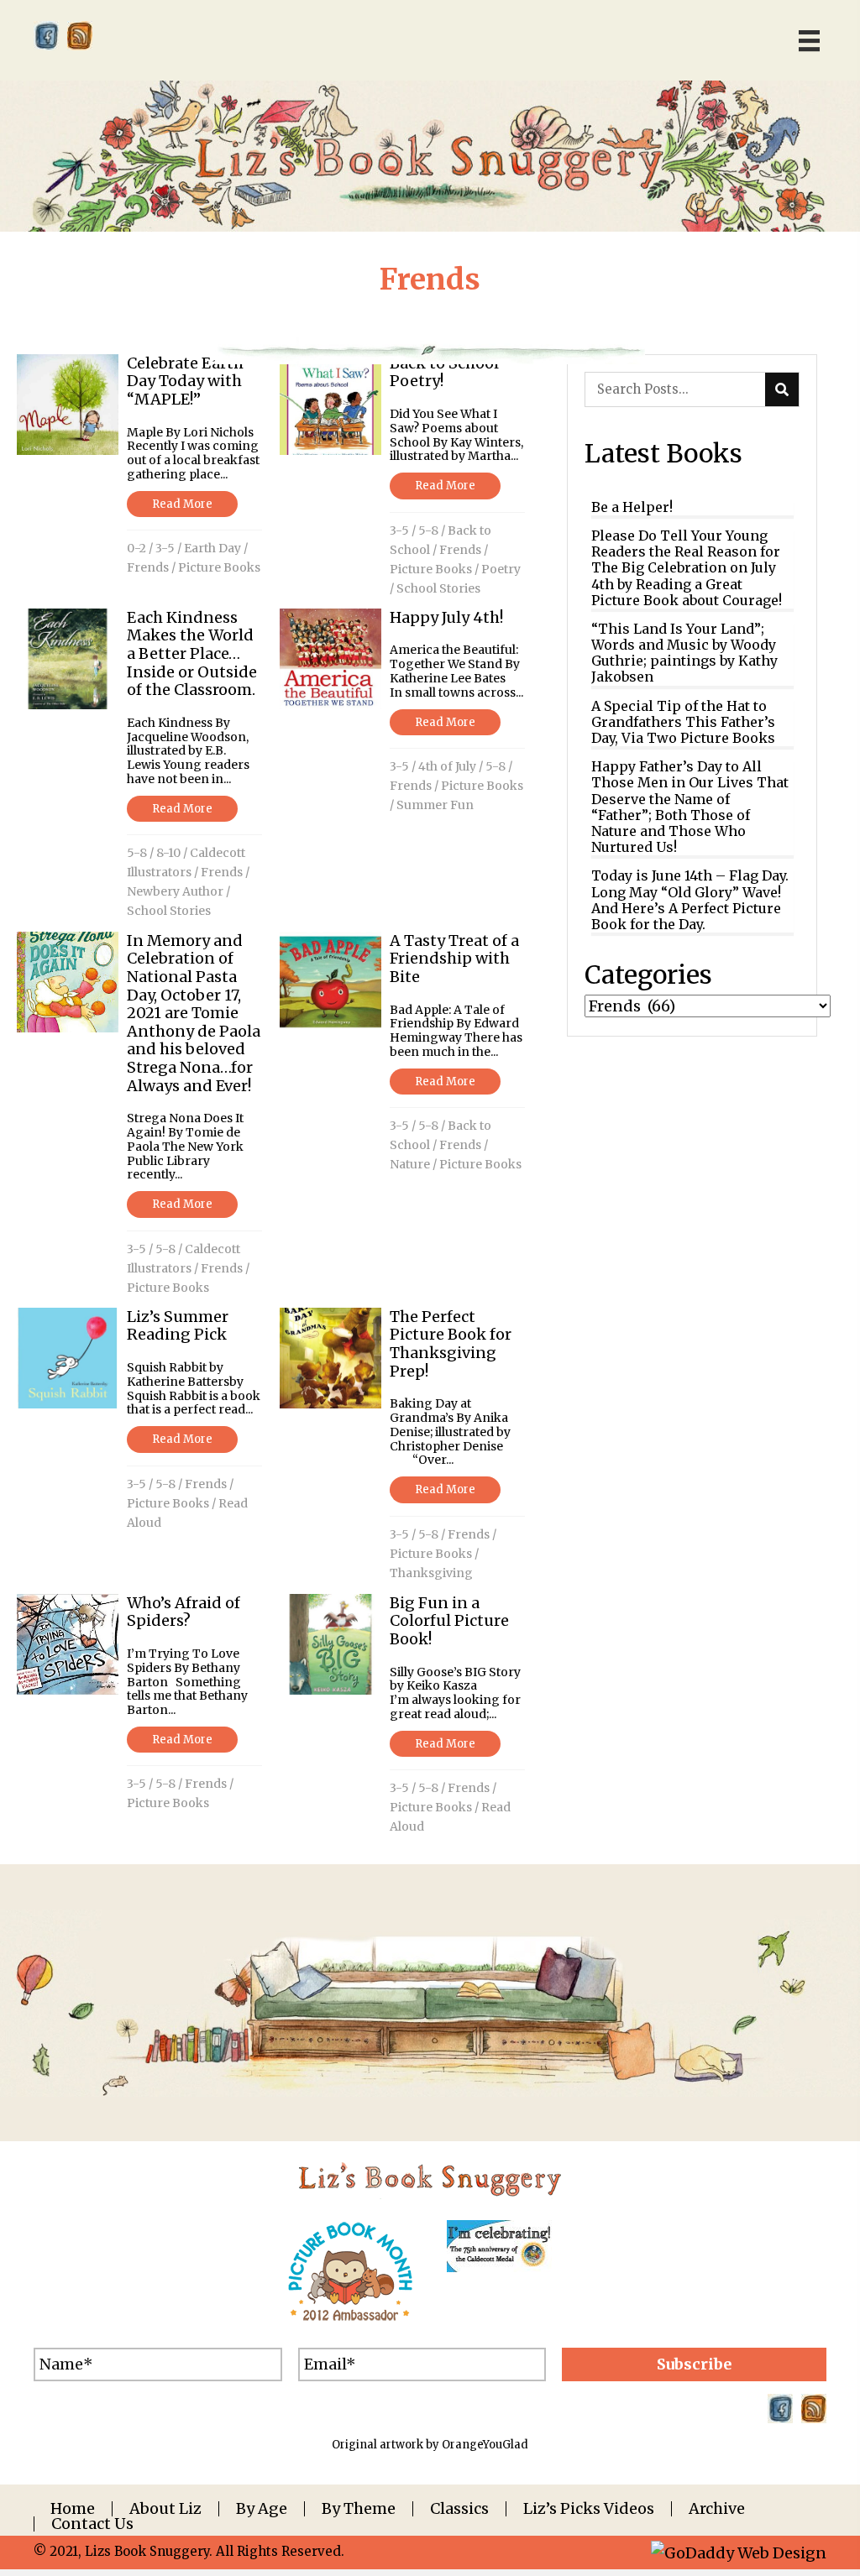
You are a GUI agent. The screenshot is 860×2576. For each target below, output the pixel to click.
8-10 (168, 853)
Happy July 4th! (446, 617)
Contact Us (92, 2524)
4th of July (447, 766)
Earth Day (212, 548)
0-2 (136, 548)
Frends (148, 567)
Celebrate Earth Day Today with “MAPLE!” (185, 381)
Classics (459, 2509)
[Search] (782, 389)
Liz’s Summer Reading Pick (178, 1326)
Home (73, 2509)
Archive (717, 2509)
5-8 (428, 530)
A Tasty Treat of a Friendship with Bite (454, 959)
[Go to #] (80, 36)
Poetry (501, 569)
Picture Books (219, 567)
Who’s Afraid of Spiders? (184, 1612)
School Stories (438, 588)
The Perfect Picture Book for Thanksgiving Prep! (451, 1344)
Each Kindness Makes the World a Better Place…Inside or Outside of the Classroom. (192, 653)
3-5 (165, 548)
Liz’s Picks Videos (589, 2509)
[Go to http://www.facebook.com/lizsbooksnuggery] (46, 36)
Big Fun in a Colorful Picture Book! (449, 1621)
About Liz (165, 2509)
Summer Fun (435, 805)
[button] (694, 2364)
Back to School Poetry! (444, 372)
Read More (182, 504)
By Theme (359, 2509)
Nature (410, 1164)
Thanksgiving (431, 1573)
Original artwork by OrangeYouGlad (430, 2445)
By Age (262, 2509)
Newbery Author (175, 891)
